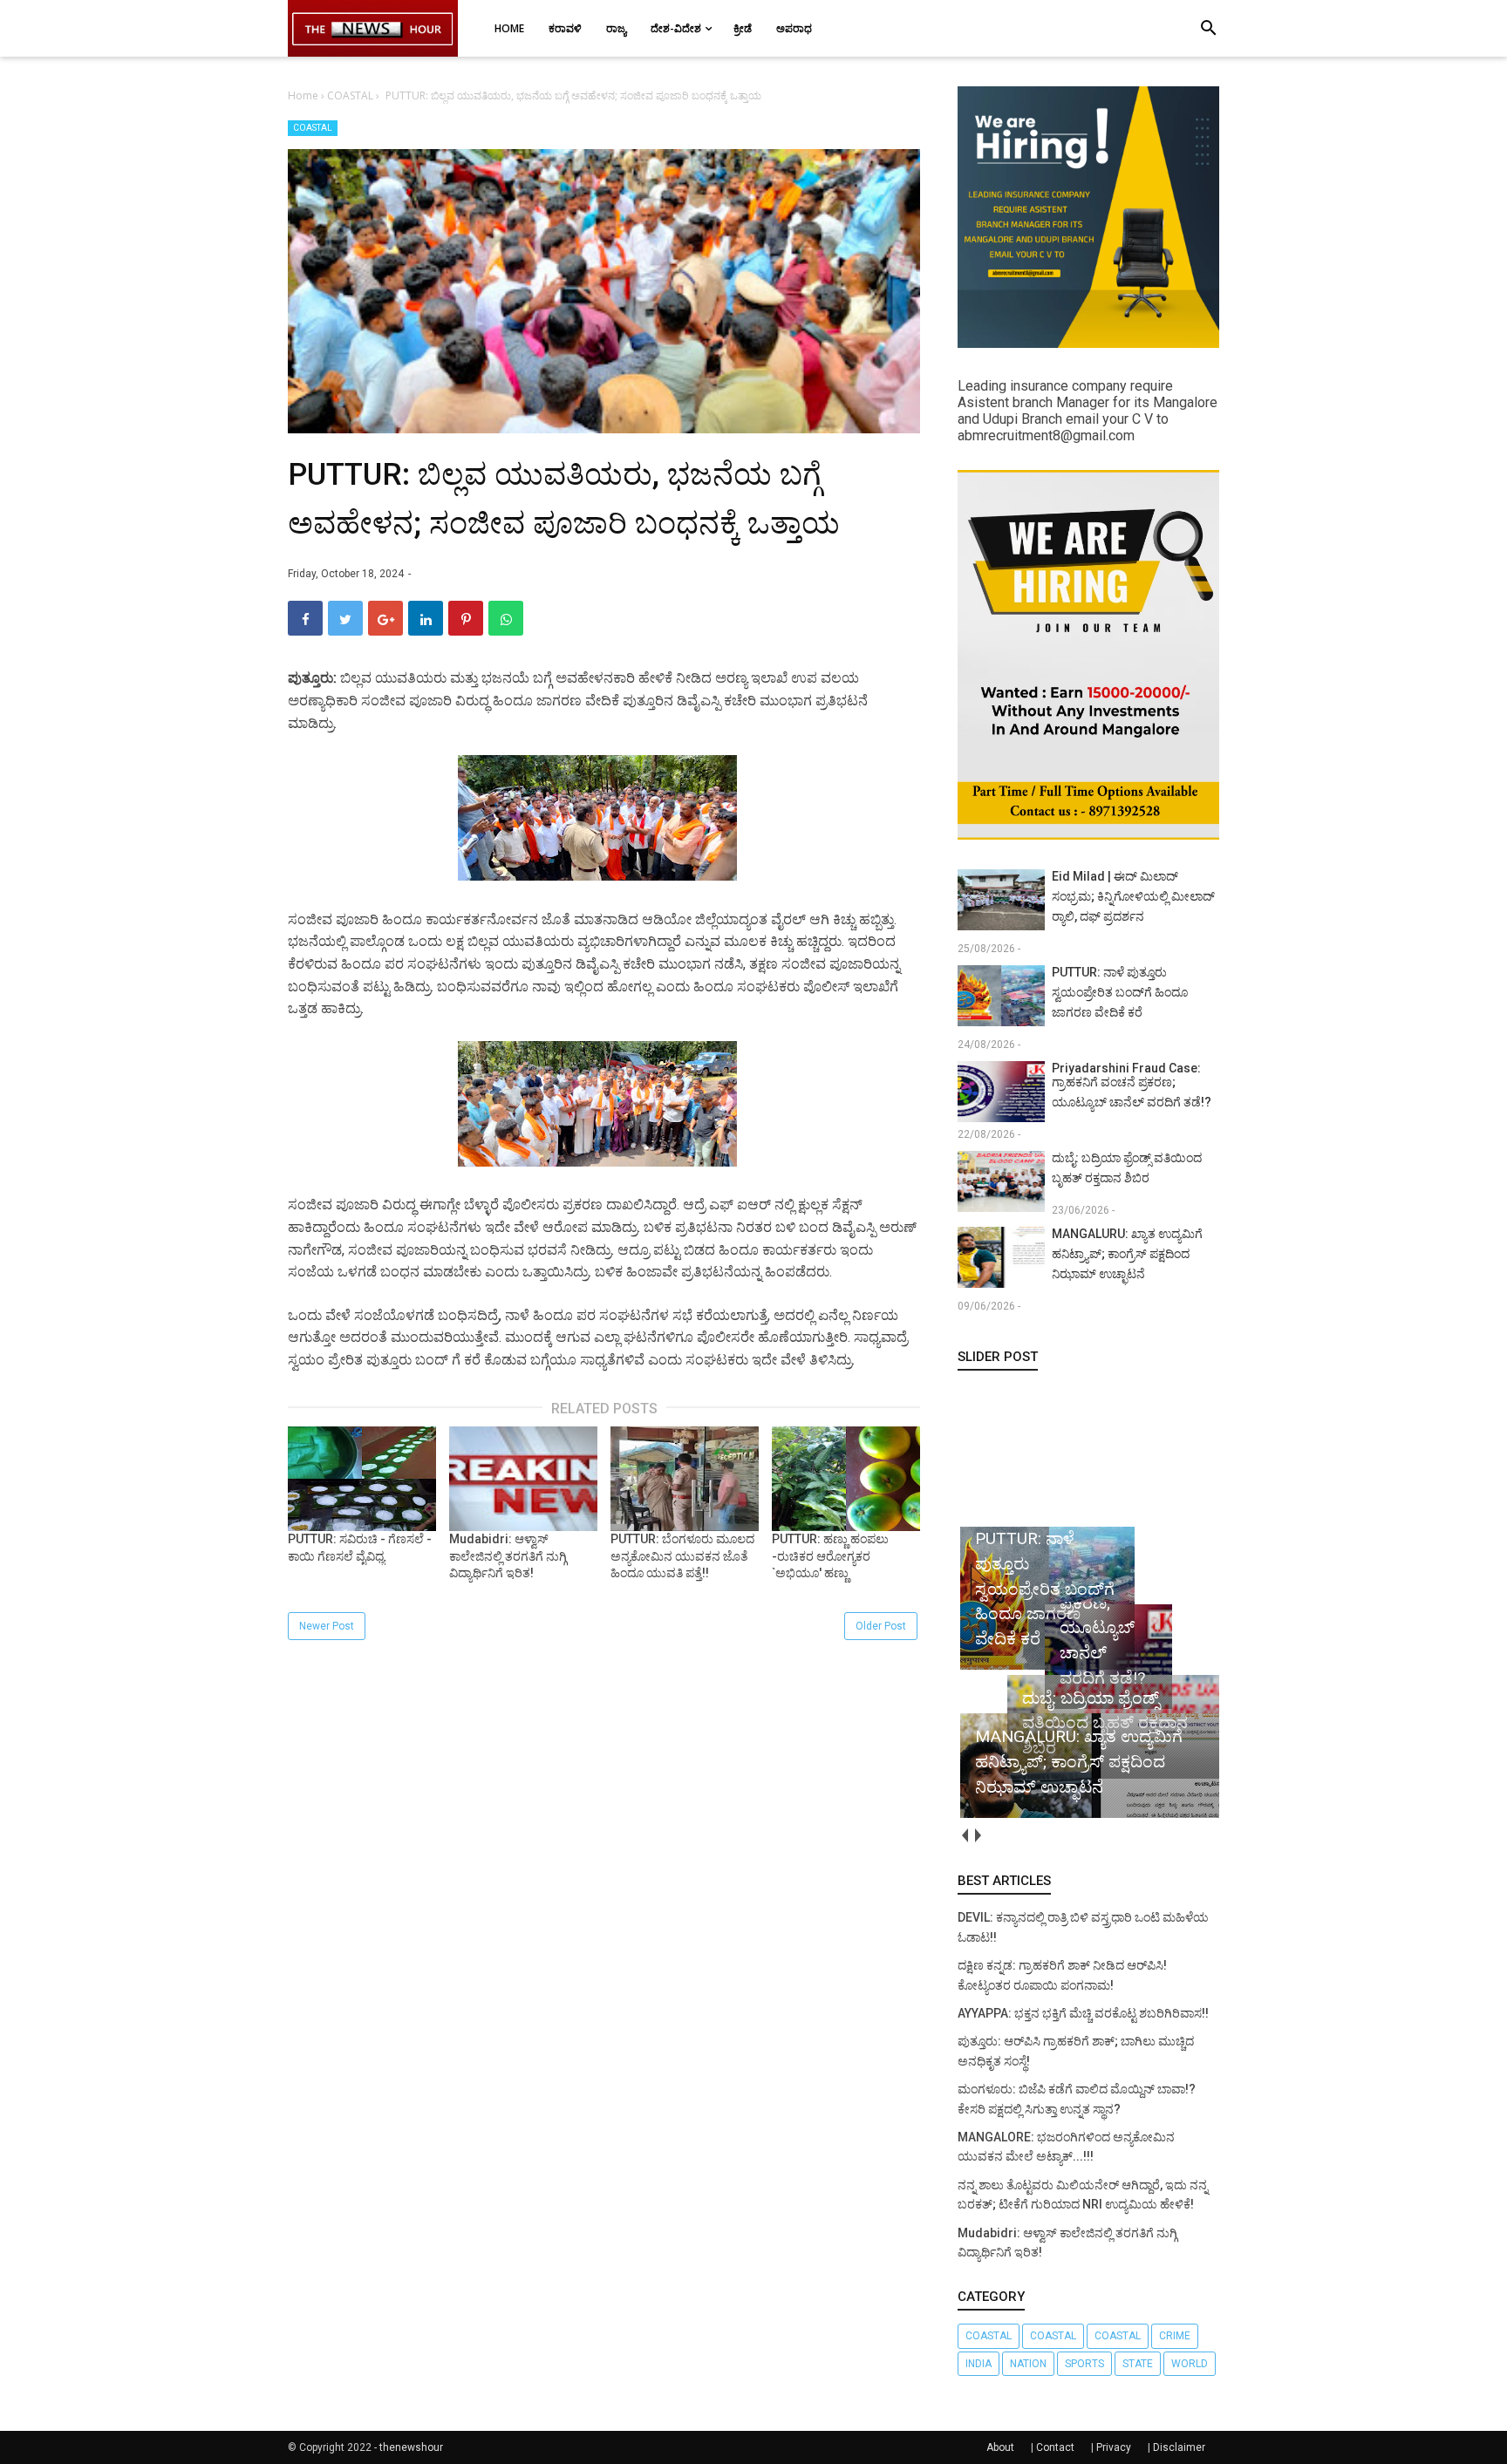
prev (964, 1835)
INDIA (979, 2364)
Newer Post (327, 1626)
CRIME (1175, 2336)
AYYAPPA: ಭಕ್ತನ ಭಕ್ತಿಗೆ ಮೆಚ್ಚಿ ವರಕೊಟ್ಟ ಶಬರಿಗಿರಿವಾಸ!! (1083, 2013)
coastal (989, 2336)
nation (1028, 2364)
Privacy (1114, 2447)
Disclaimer (1179, 2447)
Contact (1055, 2447)
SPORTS (1084, 2364)
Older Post (881, 1626)
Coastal (1053, 2336)
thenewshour (411, 2447)
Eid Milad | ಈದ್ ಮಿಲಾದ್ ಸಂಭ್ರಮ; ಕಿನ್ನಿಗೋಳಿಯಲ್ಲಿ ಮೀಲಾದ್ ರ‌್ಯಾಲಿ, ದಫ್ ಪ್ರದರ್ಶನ (1133, 896)
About (1000, 2447)
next (977, 1835)
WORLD (1190, 2364)
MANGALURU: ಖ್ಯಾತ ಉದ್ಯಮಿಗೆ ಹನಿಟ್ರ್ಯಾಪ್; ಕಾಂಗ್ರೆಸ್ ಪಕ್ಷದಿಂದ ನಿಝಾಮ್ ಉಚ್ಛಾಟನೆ (1127, 1254)
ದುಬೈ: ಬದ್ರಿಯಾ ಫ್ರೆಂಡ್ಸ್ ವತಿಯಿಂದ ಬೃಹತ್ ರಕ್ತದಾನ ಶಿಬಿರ (1127, 1168)
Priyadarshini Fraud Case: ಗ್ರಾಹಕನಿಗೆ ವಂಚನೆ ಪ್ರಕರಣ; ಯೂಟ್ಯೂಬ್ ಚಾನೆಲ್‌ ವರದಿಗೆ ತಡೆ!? (1132, 1085)
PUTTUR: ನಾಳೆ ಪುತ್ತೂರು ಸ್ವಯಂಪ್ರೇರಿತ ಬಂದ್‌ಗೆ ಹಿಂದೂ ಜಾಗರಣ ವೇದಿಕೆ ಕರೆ (1120, 992)
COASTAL (313, 128)
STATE (1138, 2364)
